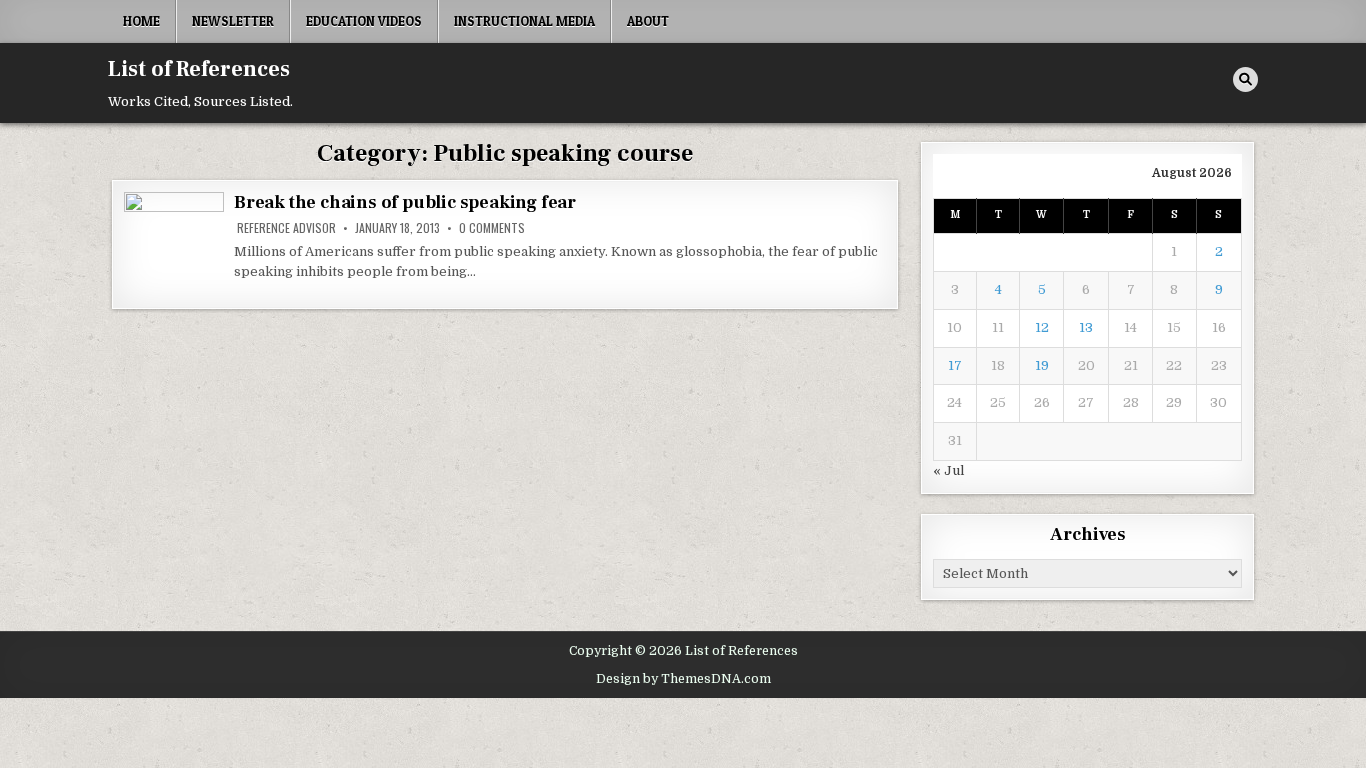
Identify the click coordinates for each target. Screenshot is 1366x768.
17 (955, 365)
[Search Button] (1245, 79)
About (648, 21)
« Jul (948, 470)
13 (1086, 327)
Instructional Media (524, 21)
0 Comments (492, 228)
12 (1042, 327)
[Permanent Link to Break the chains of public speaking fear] (174, 244)
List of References (199, 69)
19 (1042, 365)
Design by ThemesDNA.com (683, 679)
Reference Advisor (286, 228)
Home (141, 21)
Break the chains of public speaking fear (405, 202)
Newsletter (233, 21)
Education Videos (364, 21)
